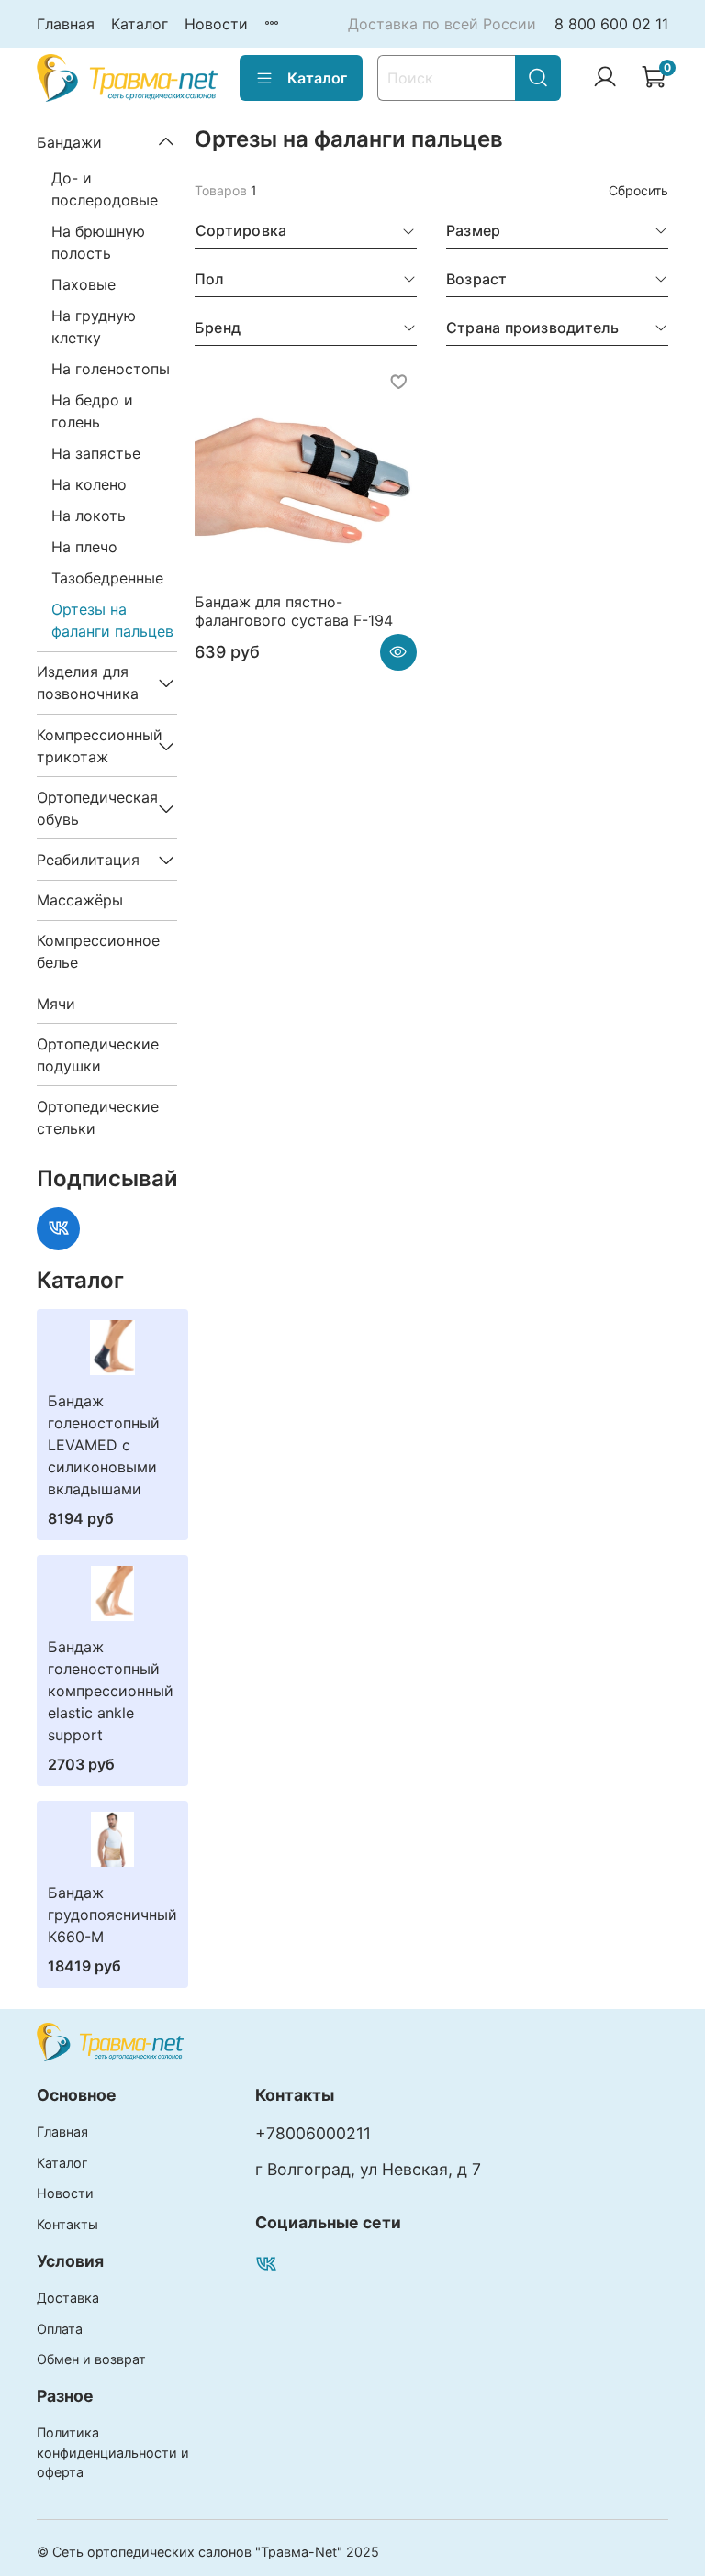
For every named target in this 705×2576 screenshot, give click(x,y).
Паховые (84, 284)
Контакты (67, 2224)
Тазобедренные (107, 578)
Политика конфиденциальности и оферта (113, 2452)
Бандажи (69, 142)
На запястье (96, 453)
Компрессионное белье (98, 951)
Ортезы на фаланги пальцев (112, 620)
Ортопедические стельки (98, 1117)
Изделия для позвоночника (88, 683)
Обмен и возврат (91, 2359)
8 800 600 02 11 (611, 24)
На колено (89, 484)
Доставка (68, 2298)
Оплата (60, 2329)
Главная (66, 24)
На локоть (89, 516)
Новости (216, 24)
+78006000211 (313, 2133)
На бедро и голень (92, 411)
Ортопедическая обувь (92, 808)
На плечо (84, 547)
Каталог (140, 24)
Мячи (56, 1004)
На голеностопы (111, 369)
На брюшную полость (98, 242)
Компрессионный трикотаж (92, 746)
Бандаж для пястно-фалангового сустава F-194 (294, 611)
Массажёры (80, 900)
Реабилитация (88, 860)
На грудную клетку (94, 327)
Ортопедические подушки (98, 1055)
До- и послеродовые (105, 189)
